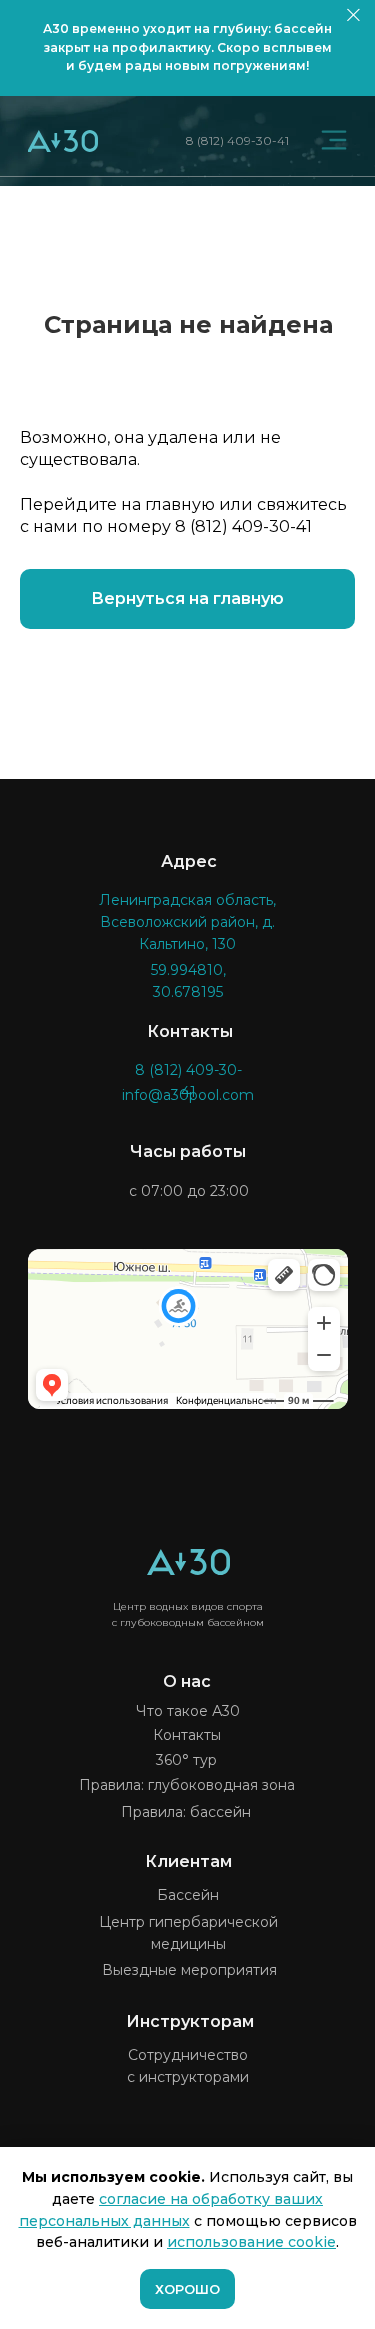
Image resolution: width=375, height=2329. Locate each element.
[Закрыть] (353, 15)
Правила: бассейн (186, 1812)
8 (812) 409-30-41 (237, 140)
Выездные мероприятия (189, 1970)
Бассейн (188, 1895)
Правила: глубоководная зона (187, 1785)
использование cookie (251, 2242)
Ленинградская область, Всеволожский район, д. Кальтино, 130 (187, 922)
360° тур (186, 1760)
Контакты (187, 1735)
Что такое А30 (188, 1711)
